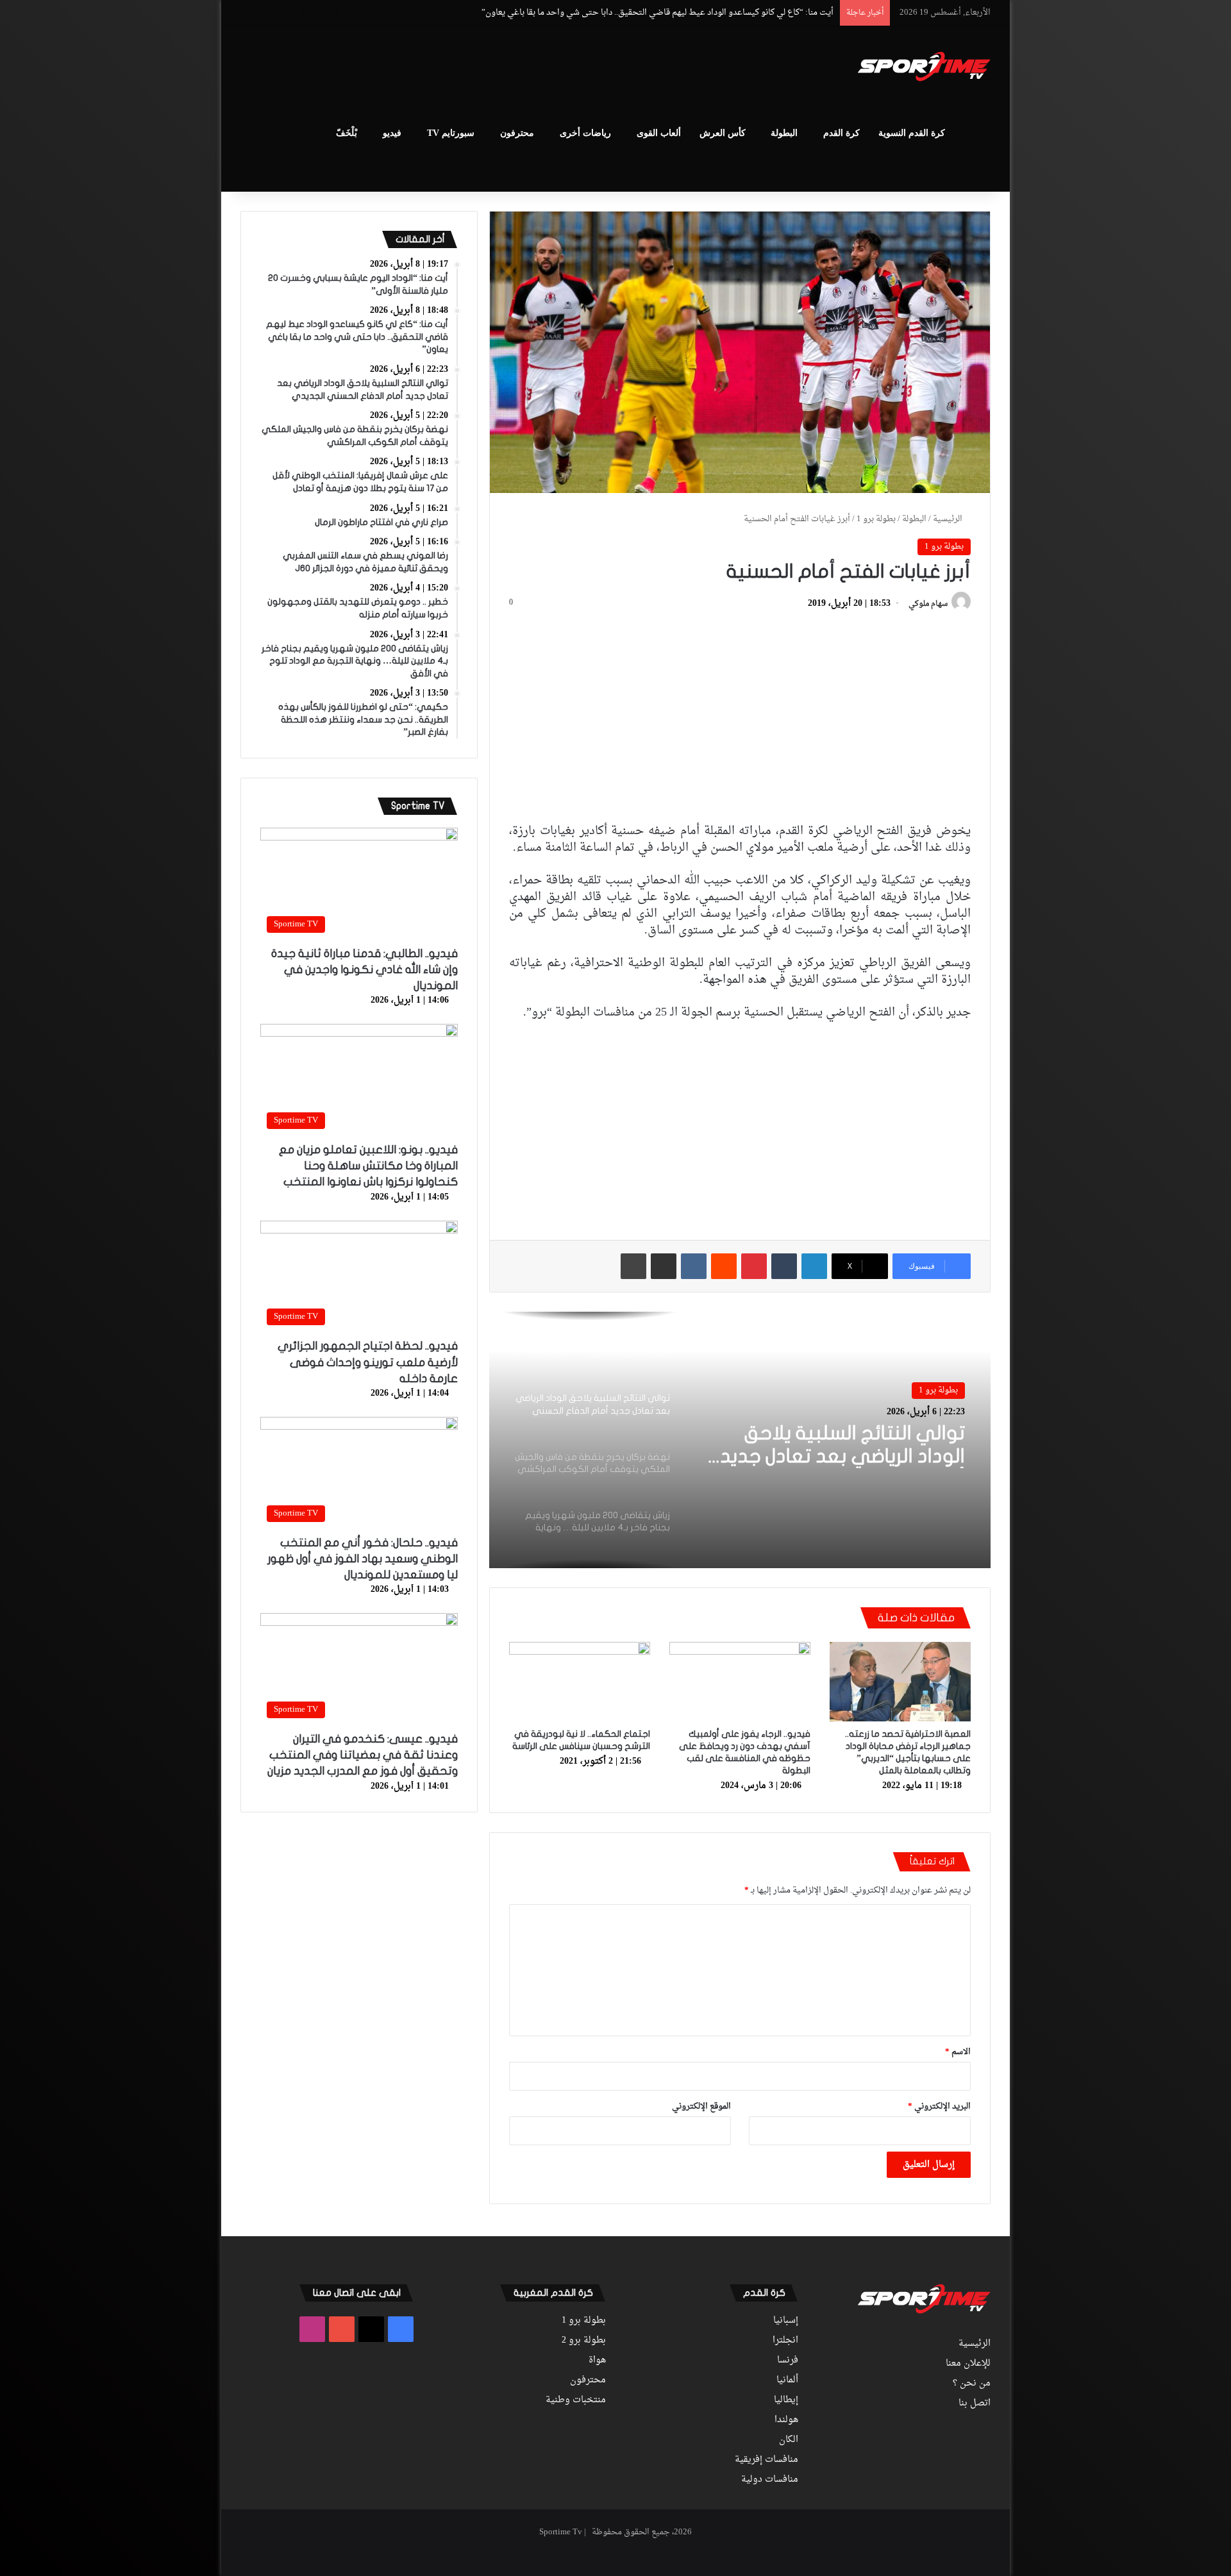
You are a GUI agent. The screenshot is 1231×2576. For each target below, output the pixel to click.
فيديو (392, 133)
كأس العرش (723, 133)
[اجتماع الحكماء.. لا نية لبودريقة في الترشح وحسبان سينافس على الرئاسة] (580, 1682)
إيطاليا (786, 2400)
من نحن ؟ (972, 2384)
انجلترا (785, 2341)
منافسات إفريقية (766, 2460)
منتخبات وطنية (576, 2400)
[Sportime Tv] (924, 67)
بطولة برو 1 (876, 519)
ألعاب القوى (659, 133)
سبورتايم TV (451, 133)
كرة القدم (842, 133)
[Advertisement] (487, 68)
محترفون (517, 133)
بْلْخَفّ (347, 133)
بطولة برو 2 (584, 2341)
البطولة (784, 133)
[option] (740, 1440)
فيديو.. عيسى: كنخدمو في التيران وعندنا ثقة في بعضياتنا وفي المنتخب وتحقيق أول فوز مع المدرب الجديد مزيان (363, 1755)
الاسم (958, 2052)
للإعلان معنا (968, 2364)
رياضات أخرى (585, 133)
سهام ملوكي (928, 604)
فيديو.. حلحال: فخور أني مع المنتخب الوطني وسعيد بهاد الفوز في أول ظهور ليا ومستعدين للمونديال (363, 1559)
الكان (789, 2440)
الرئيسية (949, 519)
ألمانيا (787, 2380)
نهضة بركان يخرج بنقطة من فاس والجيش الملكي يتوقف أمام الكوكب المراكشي (832, 1446)
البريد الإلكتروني (939, 2106)
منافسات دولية (770, 2480)
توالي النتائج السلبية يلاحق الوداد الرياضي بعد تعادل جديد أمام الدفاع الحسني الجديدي (684, 13)
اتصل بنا (975, 2404)
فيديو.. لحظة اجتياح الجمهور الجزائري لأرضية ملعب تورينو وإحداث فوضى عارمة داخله (368, 1362)
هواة (597, 2361)
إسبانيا (786, 2321)
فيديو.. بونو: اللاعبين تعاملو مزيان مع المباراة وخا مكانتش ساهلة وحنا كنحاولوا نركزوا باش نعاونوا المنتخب (368, 1166)
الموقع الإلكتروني (701, 2106)
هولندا (786, 2420)
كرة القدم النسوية (912, 133)
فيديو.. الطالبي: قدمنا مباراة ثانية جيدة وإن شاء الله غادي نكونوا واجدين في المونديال (364, 970)
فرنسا (788, 2361)
